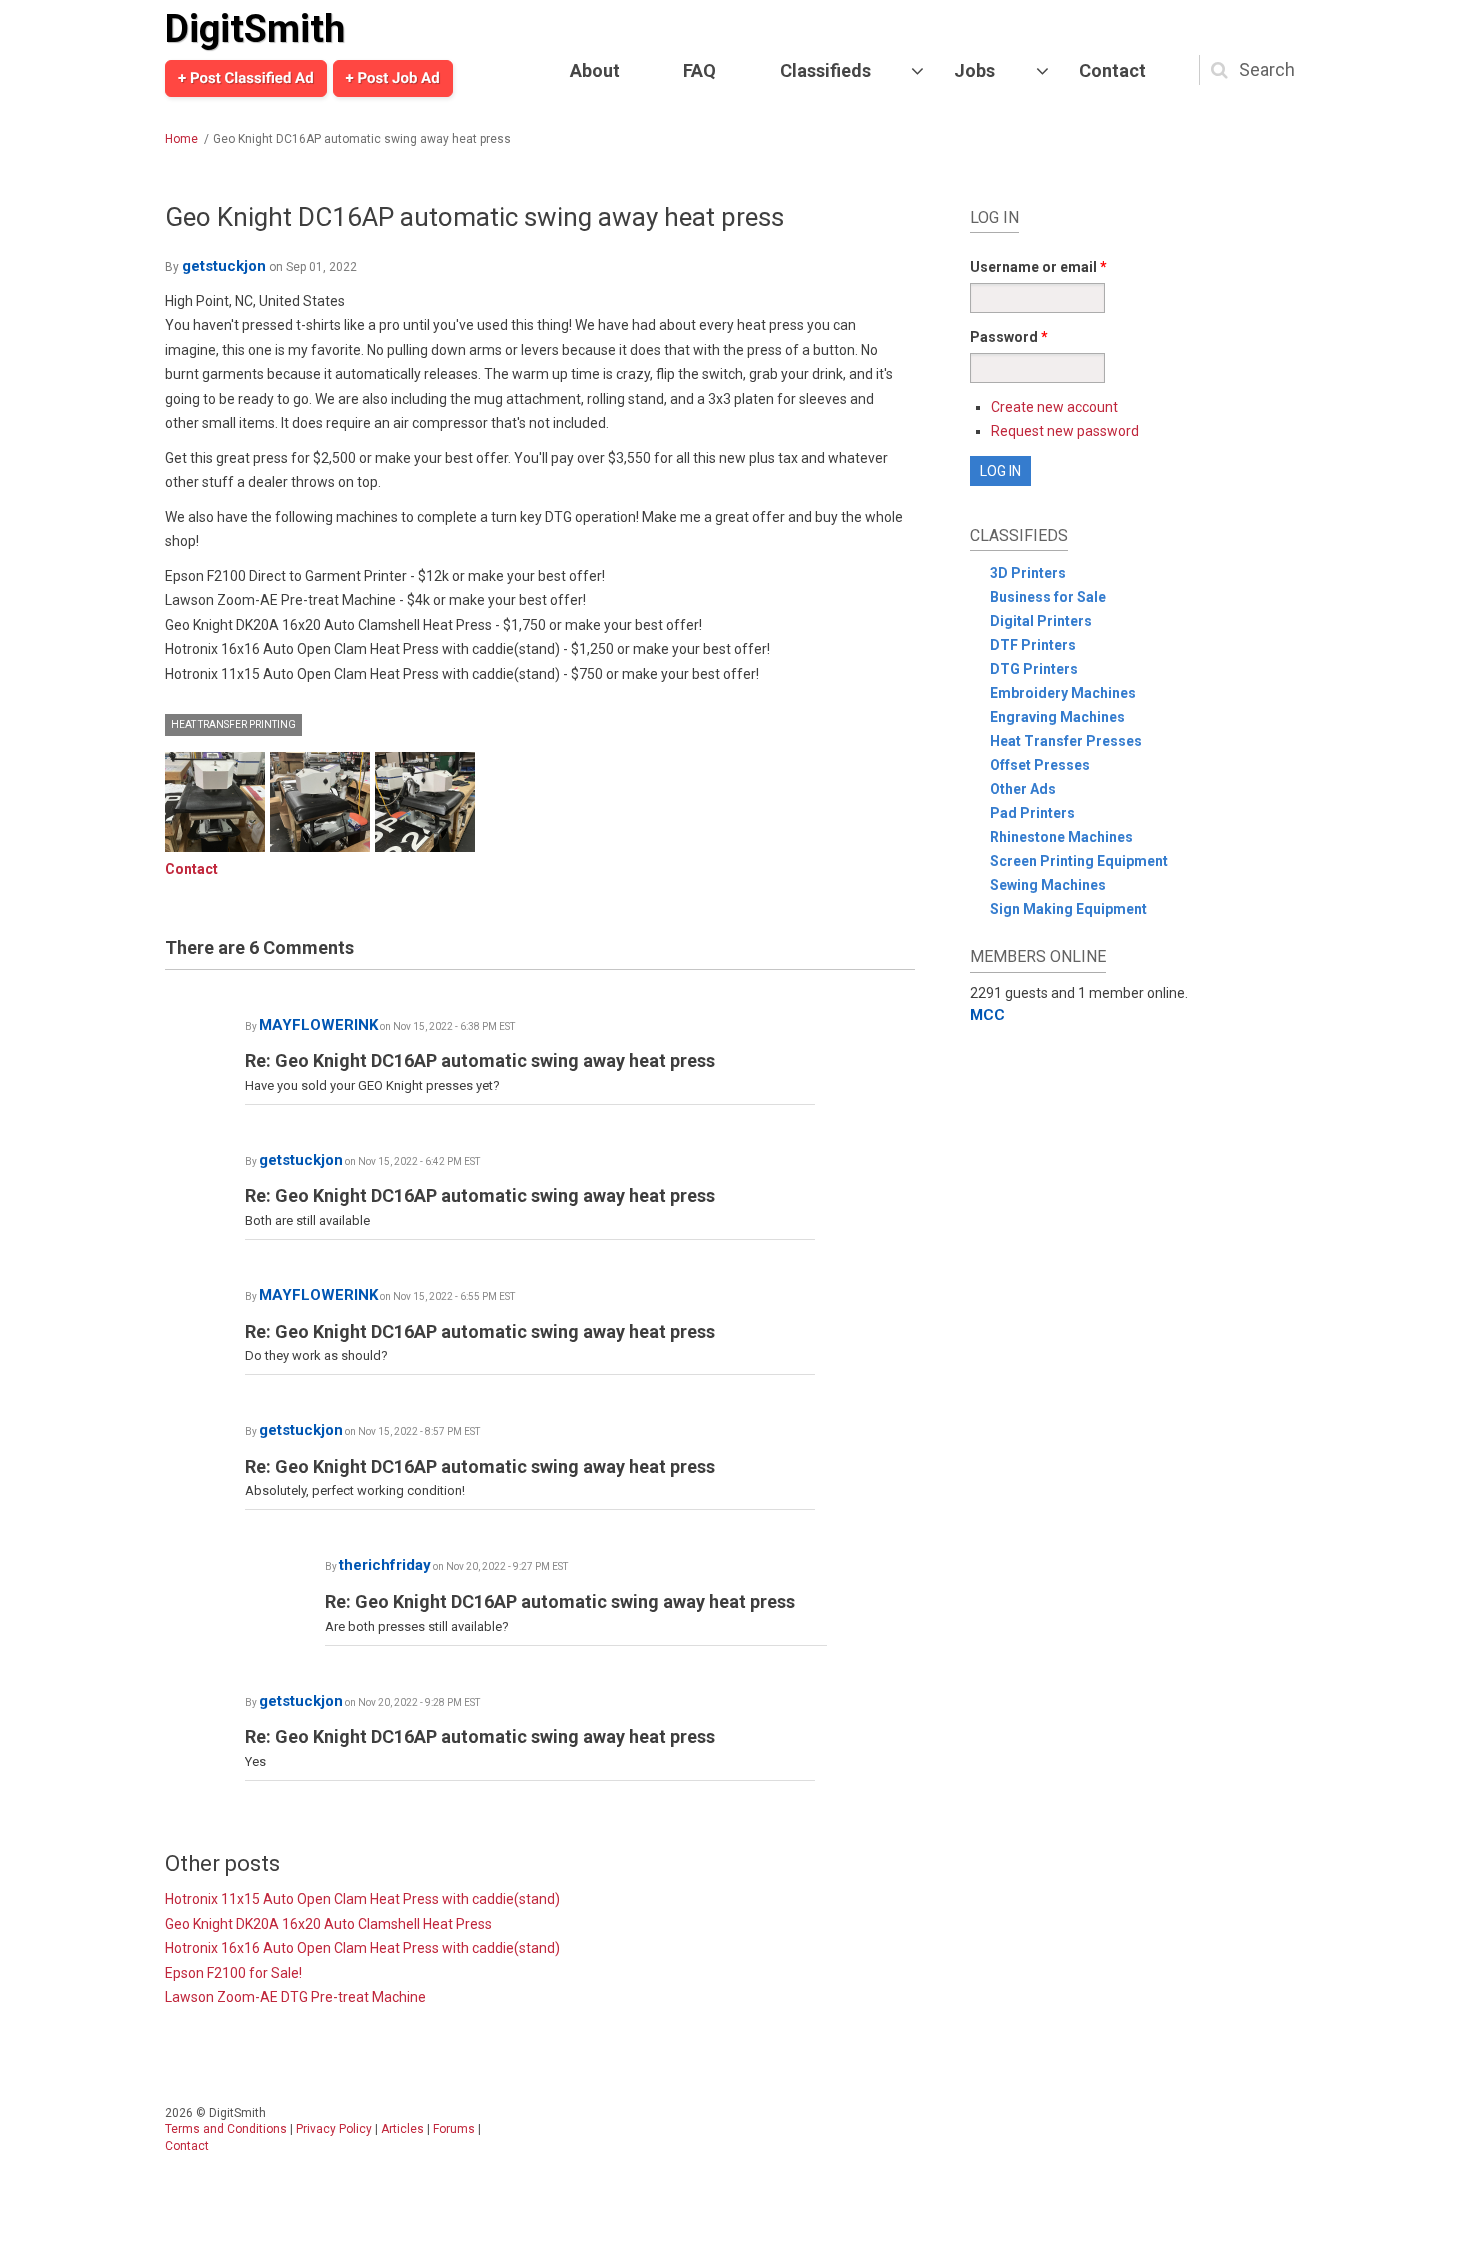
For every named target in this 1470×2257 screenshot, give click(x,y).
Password (1009, 337)
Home (181, 139)
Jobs (974, 70)
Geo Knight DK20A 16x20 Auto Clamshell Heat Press (328, 1924)
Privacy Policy (334, 2129)
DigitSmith (255, 29)
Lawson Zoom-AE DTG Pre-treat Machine (295, 1997)
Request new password (1065, 431)
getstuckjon (224, 266)
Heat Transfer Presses (1066, 741)
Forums (454, 2129)
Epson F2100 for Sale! (233, 1973)
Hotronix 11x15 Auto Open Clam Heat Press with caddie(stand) (362, 1899)
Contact (1112, 70)
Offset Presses (1040, 765)
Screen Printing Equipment (1079, 861)
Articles (402, 2129)
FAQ (699, 70)
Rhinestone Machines (1061, 837)
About (595, 70)
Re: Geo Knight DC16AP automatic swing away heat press (480, 1060)
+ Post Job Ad (393, 78)
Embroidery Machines (1063, 693)
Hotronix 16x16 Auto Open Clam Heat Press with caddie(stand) (362, 1948)
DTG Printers (1034, 669)
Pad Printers (1032, 813)
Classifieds (825, 70)
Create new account (1054, 407)
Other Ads (1023, 789)
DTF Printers (1033, 645)
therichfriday (385, 1565)
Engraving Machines (1057, 717)
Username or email (1038, 267)
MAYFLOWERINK (318, 1025)
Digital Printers (1041, 621)
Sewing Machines (1048, 885)
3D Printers (1028, 573)
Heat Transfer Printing (233, 724)
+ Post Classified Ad (246, 78)
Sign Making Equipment (1068, 909)
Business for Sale (1048, 597)
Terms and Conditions (226, 2129)
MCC (987, 1015)
